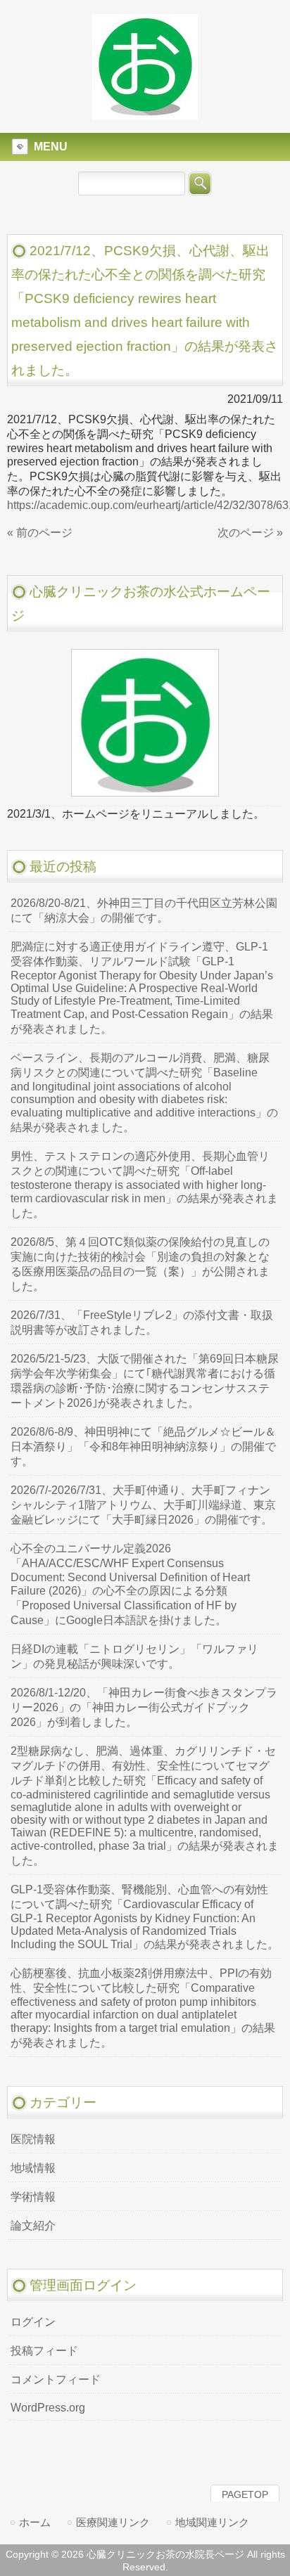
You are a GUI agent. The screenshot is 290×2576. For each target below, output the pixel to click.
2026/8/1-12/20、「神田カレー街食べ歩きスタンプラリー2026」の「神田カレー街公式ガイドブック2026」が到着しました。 (144, 1707)
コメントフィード (56, 2379)
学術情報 (33, 2197)
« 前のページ (40, 533)
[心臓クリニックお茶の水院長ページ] (145, 113)
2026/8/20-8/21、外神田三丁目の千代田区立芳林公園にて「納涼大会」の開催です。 (144, 910)
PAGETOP (245, 2494)
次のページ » (250, 533)
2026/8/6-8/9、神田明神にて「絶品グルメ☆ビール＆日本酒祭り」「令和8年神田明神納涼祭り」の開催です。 (143, 1447)
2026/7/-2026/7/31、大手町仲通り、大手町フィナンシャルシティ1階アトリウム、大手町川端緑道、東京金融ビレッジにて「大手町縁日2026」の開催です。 (143, 1505)
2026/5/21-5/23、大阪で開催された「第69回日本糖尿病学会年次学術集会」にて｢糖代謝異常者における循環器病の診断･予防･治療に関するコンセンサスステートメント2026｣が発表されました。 (145, 1381)
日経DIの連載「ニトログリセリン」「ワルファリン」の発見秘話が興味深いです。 (134, 1656)
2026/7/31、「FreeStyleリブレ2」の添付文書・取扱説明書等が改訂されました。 (142, 1322)
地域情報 (33, 2168)
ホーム (35, 2522)
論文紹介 (33, 2226)
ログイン (33, 2322)
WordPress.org (48, 2408)
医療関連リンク (113, 2522)
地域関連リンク (212, 2522)
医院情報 (33, 2139)
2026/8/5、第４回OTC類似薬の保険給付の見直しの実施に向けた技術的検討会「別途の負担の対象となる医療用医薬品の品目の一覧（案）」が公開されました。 (140, 1264)
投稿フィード (44, 2351)
